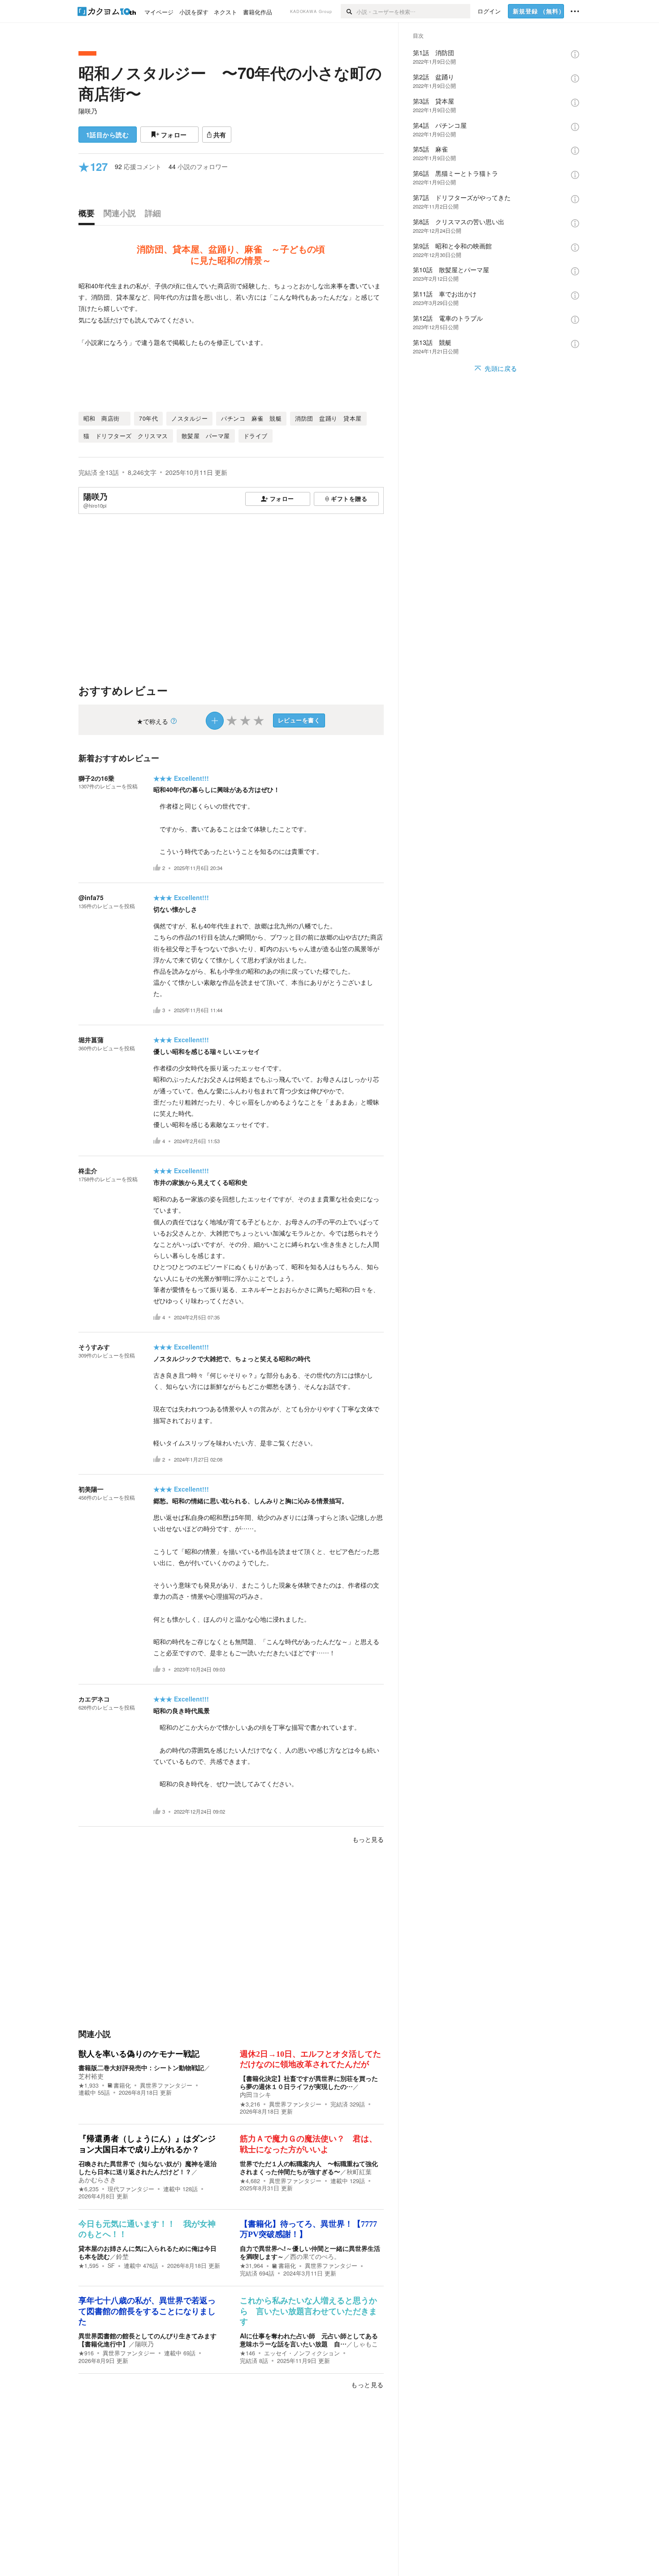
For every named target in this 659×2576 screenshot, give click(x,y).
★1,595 (89, 2266)
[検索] (349, 11)
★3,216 (250, 2104)
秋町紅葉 (359, 2171)
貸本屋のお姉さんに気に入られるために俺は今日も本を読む (147, 2252)
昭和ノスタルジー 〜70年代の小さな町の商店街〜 (230, 83)
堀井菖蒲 (91, 1040)
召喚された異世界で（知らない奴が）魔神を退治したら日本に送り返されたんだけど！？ (147, 2167)
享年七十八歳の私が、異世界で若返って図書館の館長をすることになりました (147, 2311)
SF (111, 2266)
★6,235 (89, 2189)
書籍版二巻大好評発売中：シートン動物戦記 (141, 2067)
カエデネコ (94, 1699)
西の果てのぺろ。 (315, 2256)
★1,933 (89, 2085)
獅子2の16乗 (96, 778)
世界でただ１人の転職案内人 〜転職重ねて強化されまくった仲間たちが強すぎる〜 (309, 2167)
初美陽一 (91, 1489)
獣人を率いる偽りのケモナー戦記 (139, 2054)
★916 (86, 2353)
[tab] (89, 215)
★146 (247, 2353)
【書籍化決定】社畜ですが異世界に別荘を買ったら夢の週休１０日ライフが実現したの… (309, 2082)
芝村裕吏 (91, 2076)
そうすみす (94, 1347)
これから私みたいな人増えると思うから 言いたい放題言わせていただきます (308, 2311)
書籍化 (122, 2085)
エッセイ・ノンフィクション (302, 2353)
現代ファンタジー (131, 2189)
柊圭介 (88, 1171)
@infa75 (91, 897)
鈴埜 (122, 2256)
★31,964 (251, 2266)
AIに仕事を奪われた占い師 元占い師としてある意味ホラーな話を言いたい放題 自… (309, 2340)
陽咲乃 (88, 111)
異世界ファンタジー (166, 2085)
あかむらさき (97, 2180)
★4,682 (250, 2181)
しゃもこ (365, 2344)
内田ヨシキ (256, 2094)
